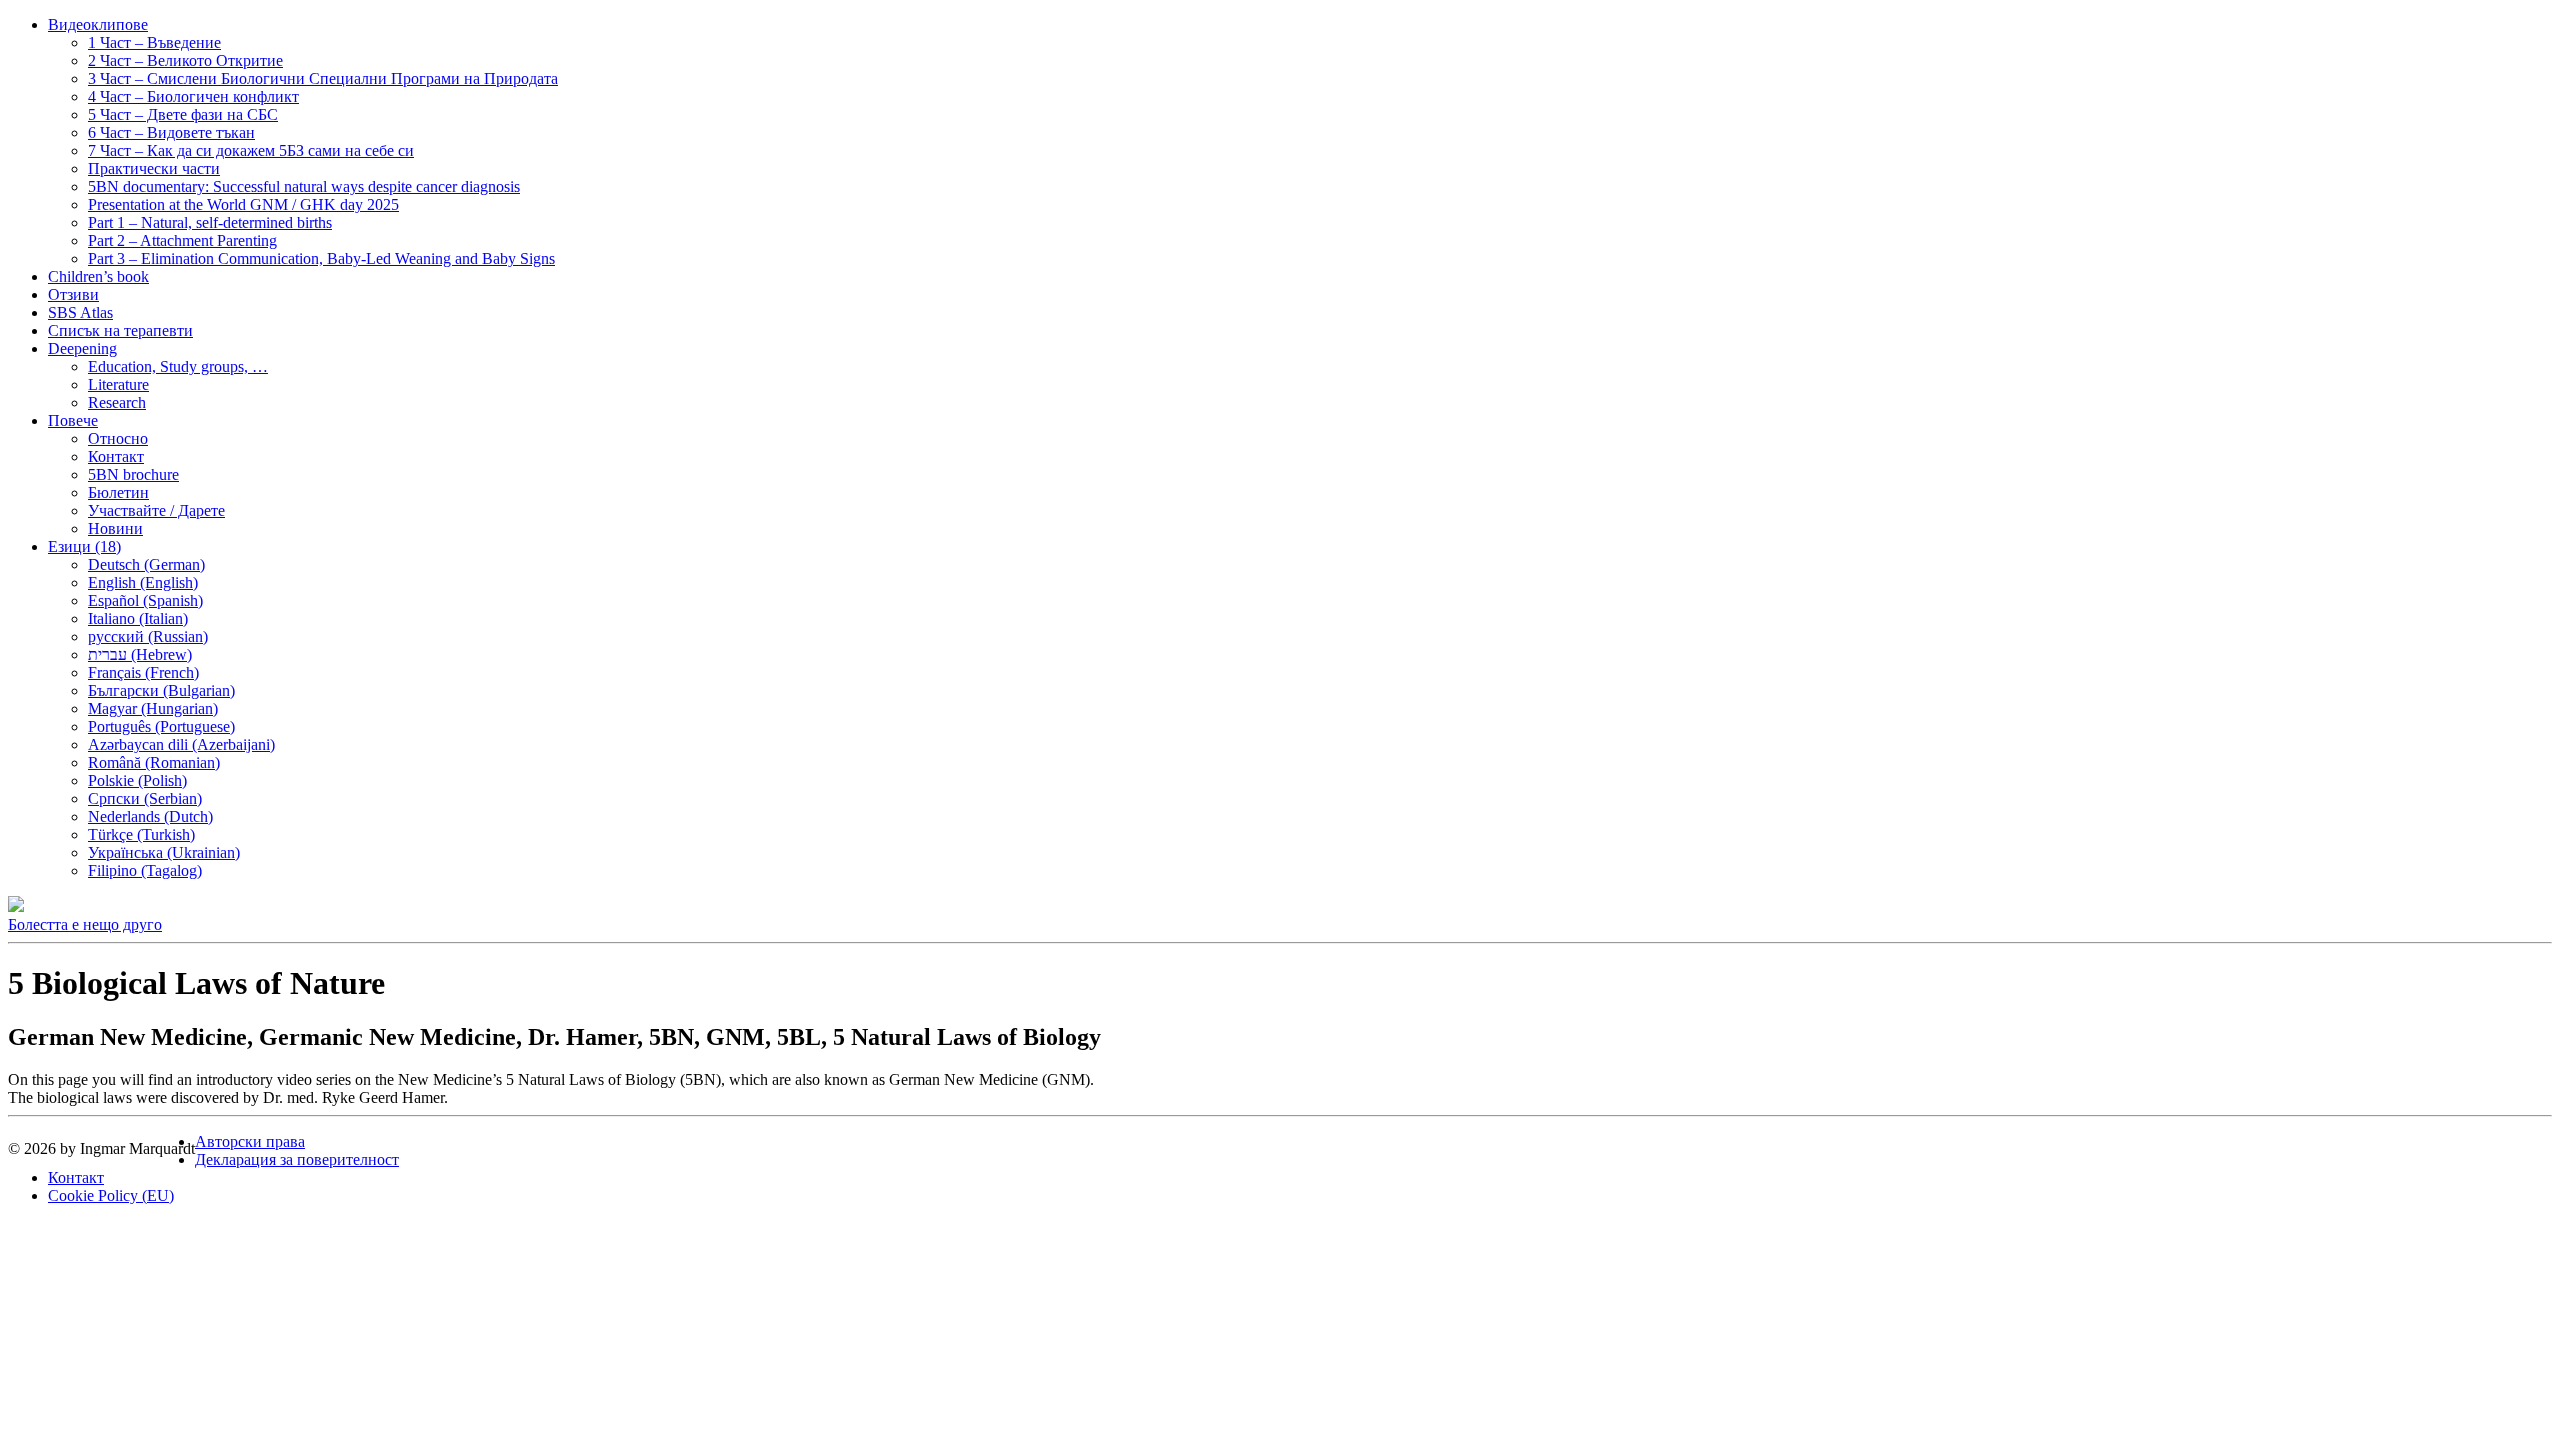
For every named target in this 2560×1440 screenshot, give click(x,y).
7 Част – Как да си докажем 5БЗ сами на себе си (251, 150)
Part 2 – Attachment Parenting (182, 240)
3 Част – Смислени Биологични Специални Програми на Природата (323, 78)
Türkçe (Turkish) (141, 834)
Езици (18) (84, 546)
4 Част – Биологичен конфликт (193, 96)
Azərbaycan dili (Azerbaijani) (181, 744)
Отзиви (73, 294)
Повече (73, 420)
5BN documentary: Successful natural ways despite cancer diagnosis (304, 186)
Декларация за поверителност (297, 1159)
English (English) (143, 582)
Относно (118, 438)
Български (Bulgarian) (161, 690)
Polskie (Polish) (137, 780)
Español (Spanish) (145, 600)
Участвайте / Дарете (156, 510)
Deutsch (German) (146, 564)
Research (117, 402)
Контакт (116, 456)
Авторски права (250, 1141)
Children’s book (98, 276)
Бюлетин (118, 492)
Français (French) (143, 672)
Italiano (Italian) (138, 618)
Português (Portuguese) (161, 726)
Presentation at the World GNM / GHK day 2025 (243, 204)
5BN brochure (133, 474)
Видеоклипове (98, 24)
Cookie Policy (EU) (111, 1195)
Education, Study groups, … (178, 366)
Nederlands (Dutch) (150, 816)
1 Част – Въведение (154, 42)
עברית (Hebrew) (140, 654)
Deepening (82, 348)
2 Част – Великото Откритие (185, 60)
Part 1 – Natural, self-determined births (210, 222)
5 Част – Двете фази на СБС (183, 114)
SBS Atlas (80, 312)
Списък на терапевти (120, 330)
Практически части (154, 168)
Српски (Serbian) (145, 798)
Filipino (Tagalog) (145, 870)
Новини (115, 528)
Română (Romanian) (154, 762)
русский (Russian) (148, 636)
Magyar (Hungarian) (153, 708)
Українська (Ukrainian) (164, 852)
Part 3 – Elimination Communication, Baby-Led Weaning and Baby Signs (321, 258)
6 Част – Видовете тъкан (171, 132)
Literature (118, 384)
